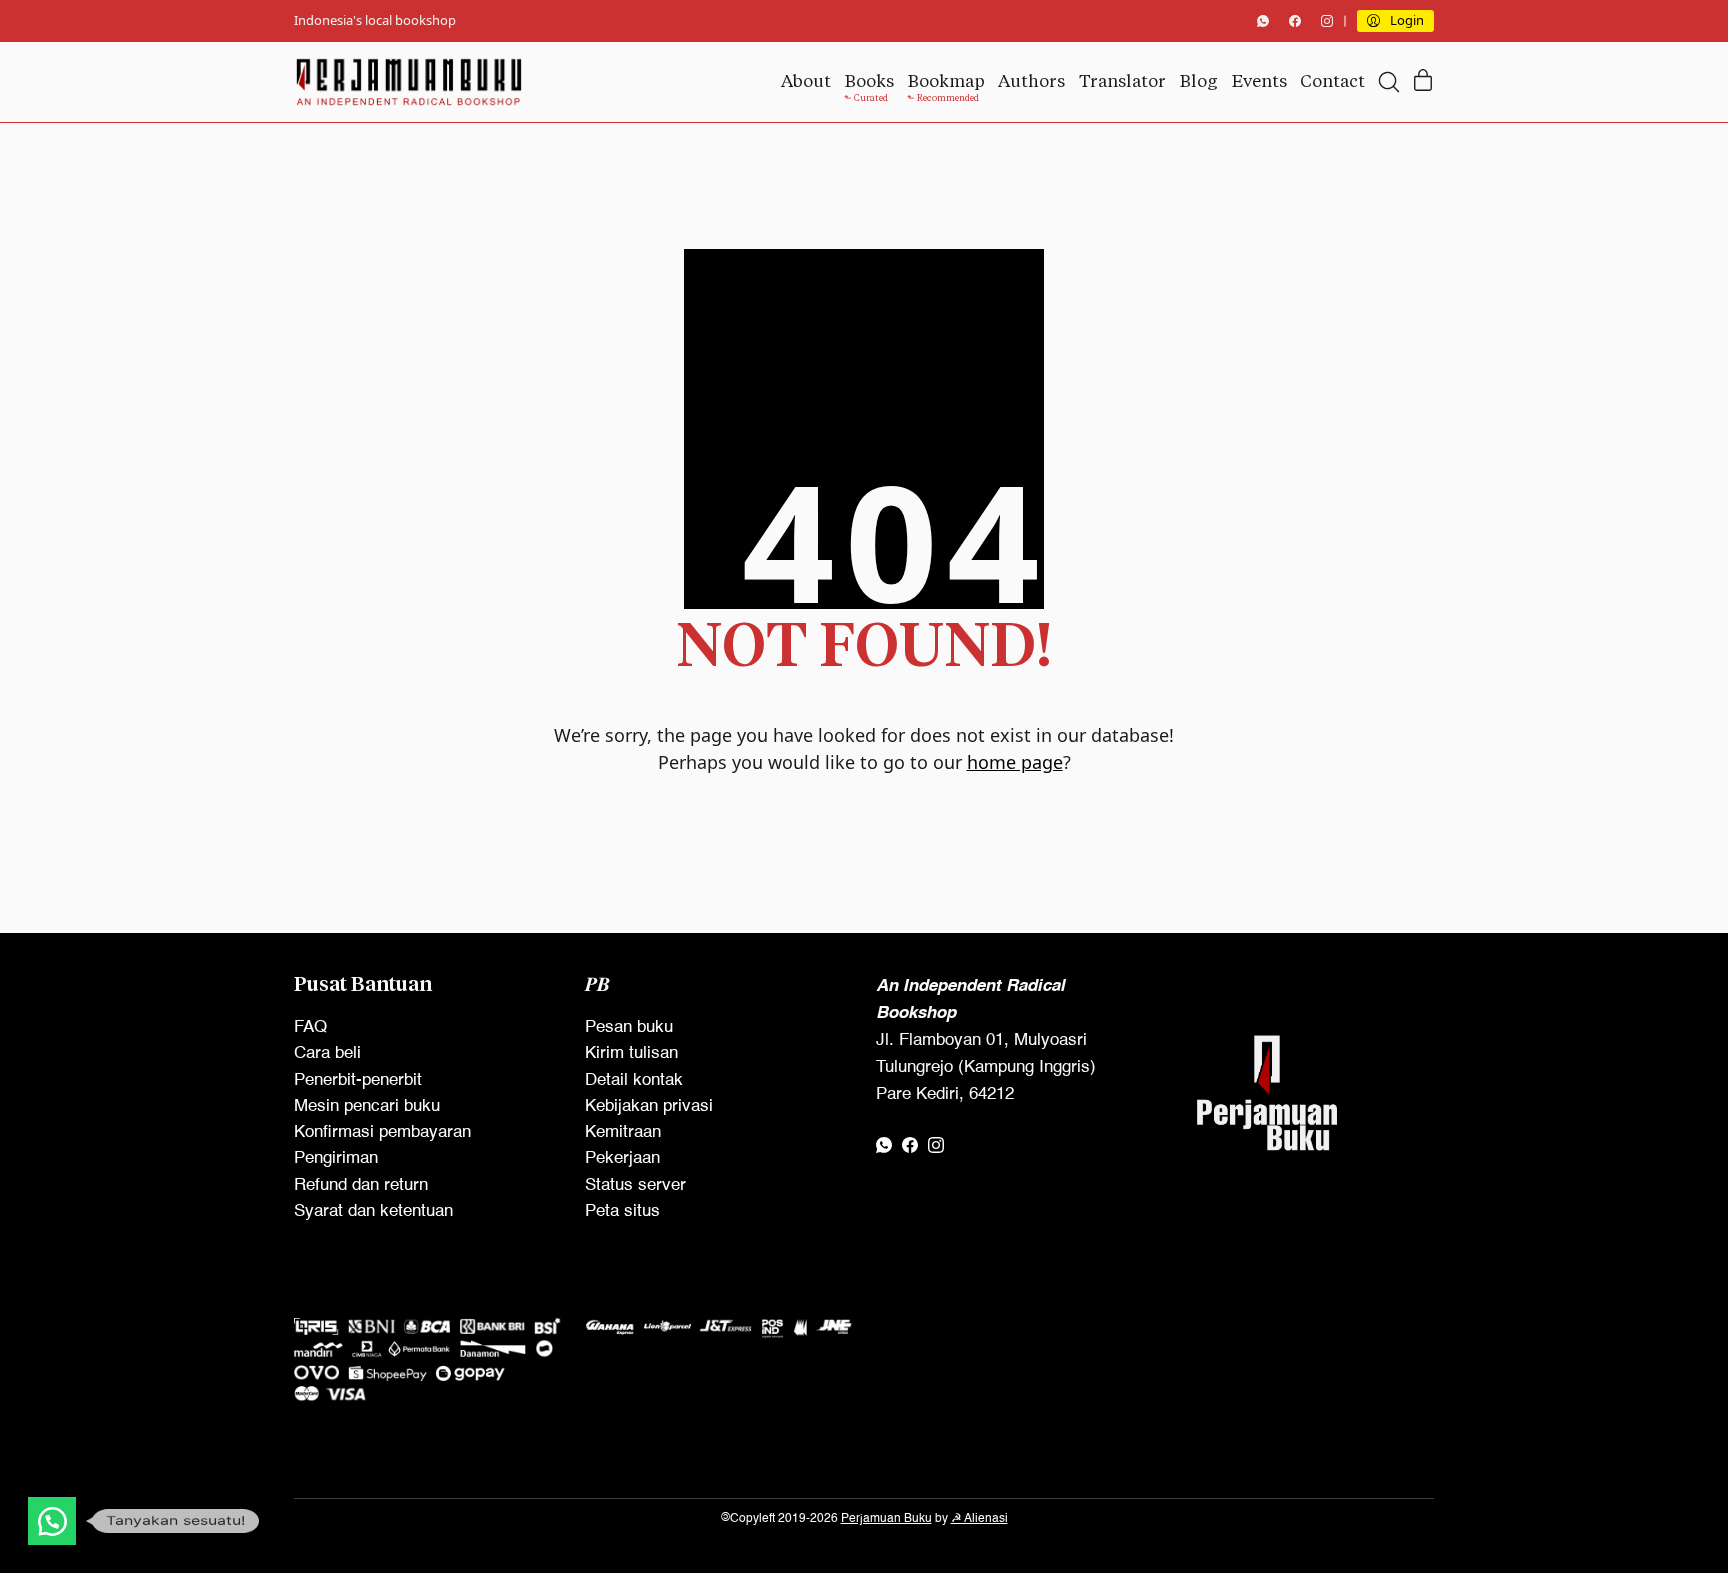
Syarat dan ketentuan (373, 1211)
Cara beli (327, 1053)
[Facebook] (1295, 21)
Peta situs (622, 1211)
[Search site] (1389, 82)
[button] (52, 1521)
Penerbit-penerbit (358, 1080)
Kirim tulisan (631, 1053)
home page (1015, 762)
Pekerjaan (622, 1158)
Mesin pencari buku (367, 1106)
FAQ (310, 1027)
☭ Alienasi (979, 1519)
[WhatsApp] (1263, 21)
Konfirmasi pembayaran (382, 1132)
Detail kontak (634, 1080)
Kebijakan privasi (649, 1106)
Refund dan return (361, 1185)
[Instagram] (1327, 21)
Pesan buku (629, 1027)
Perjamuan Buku (886, 1519)
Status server (635, 1185)
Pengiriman (336, 1158)
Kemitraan (623, 1132)
